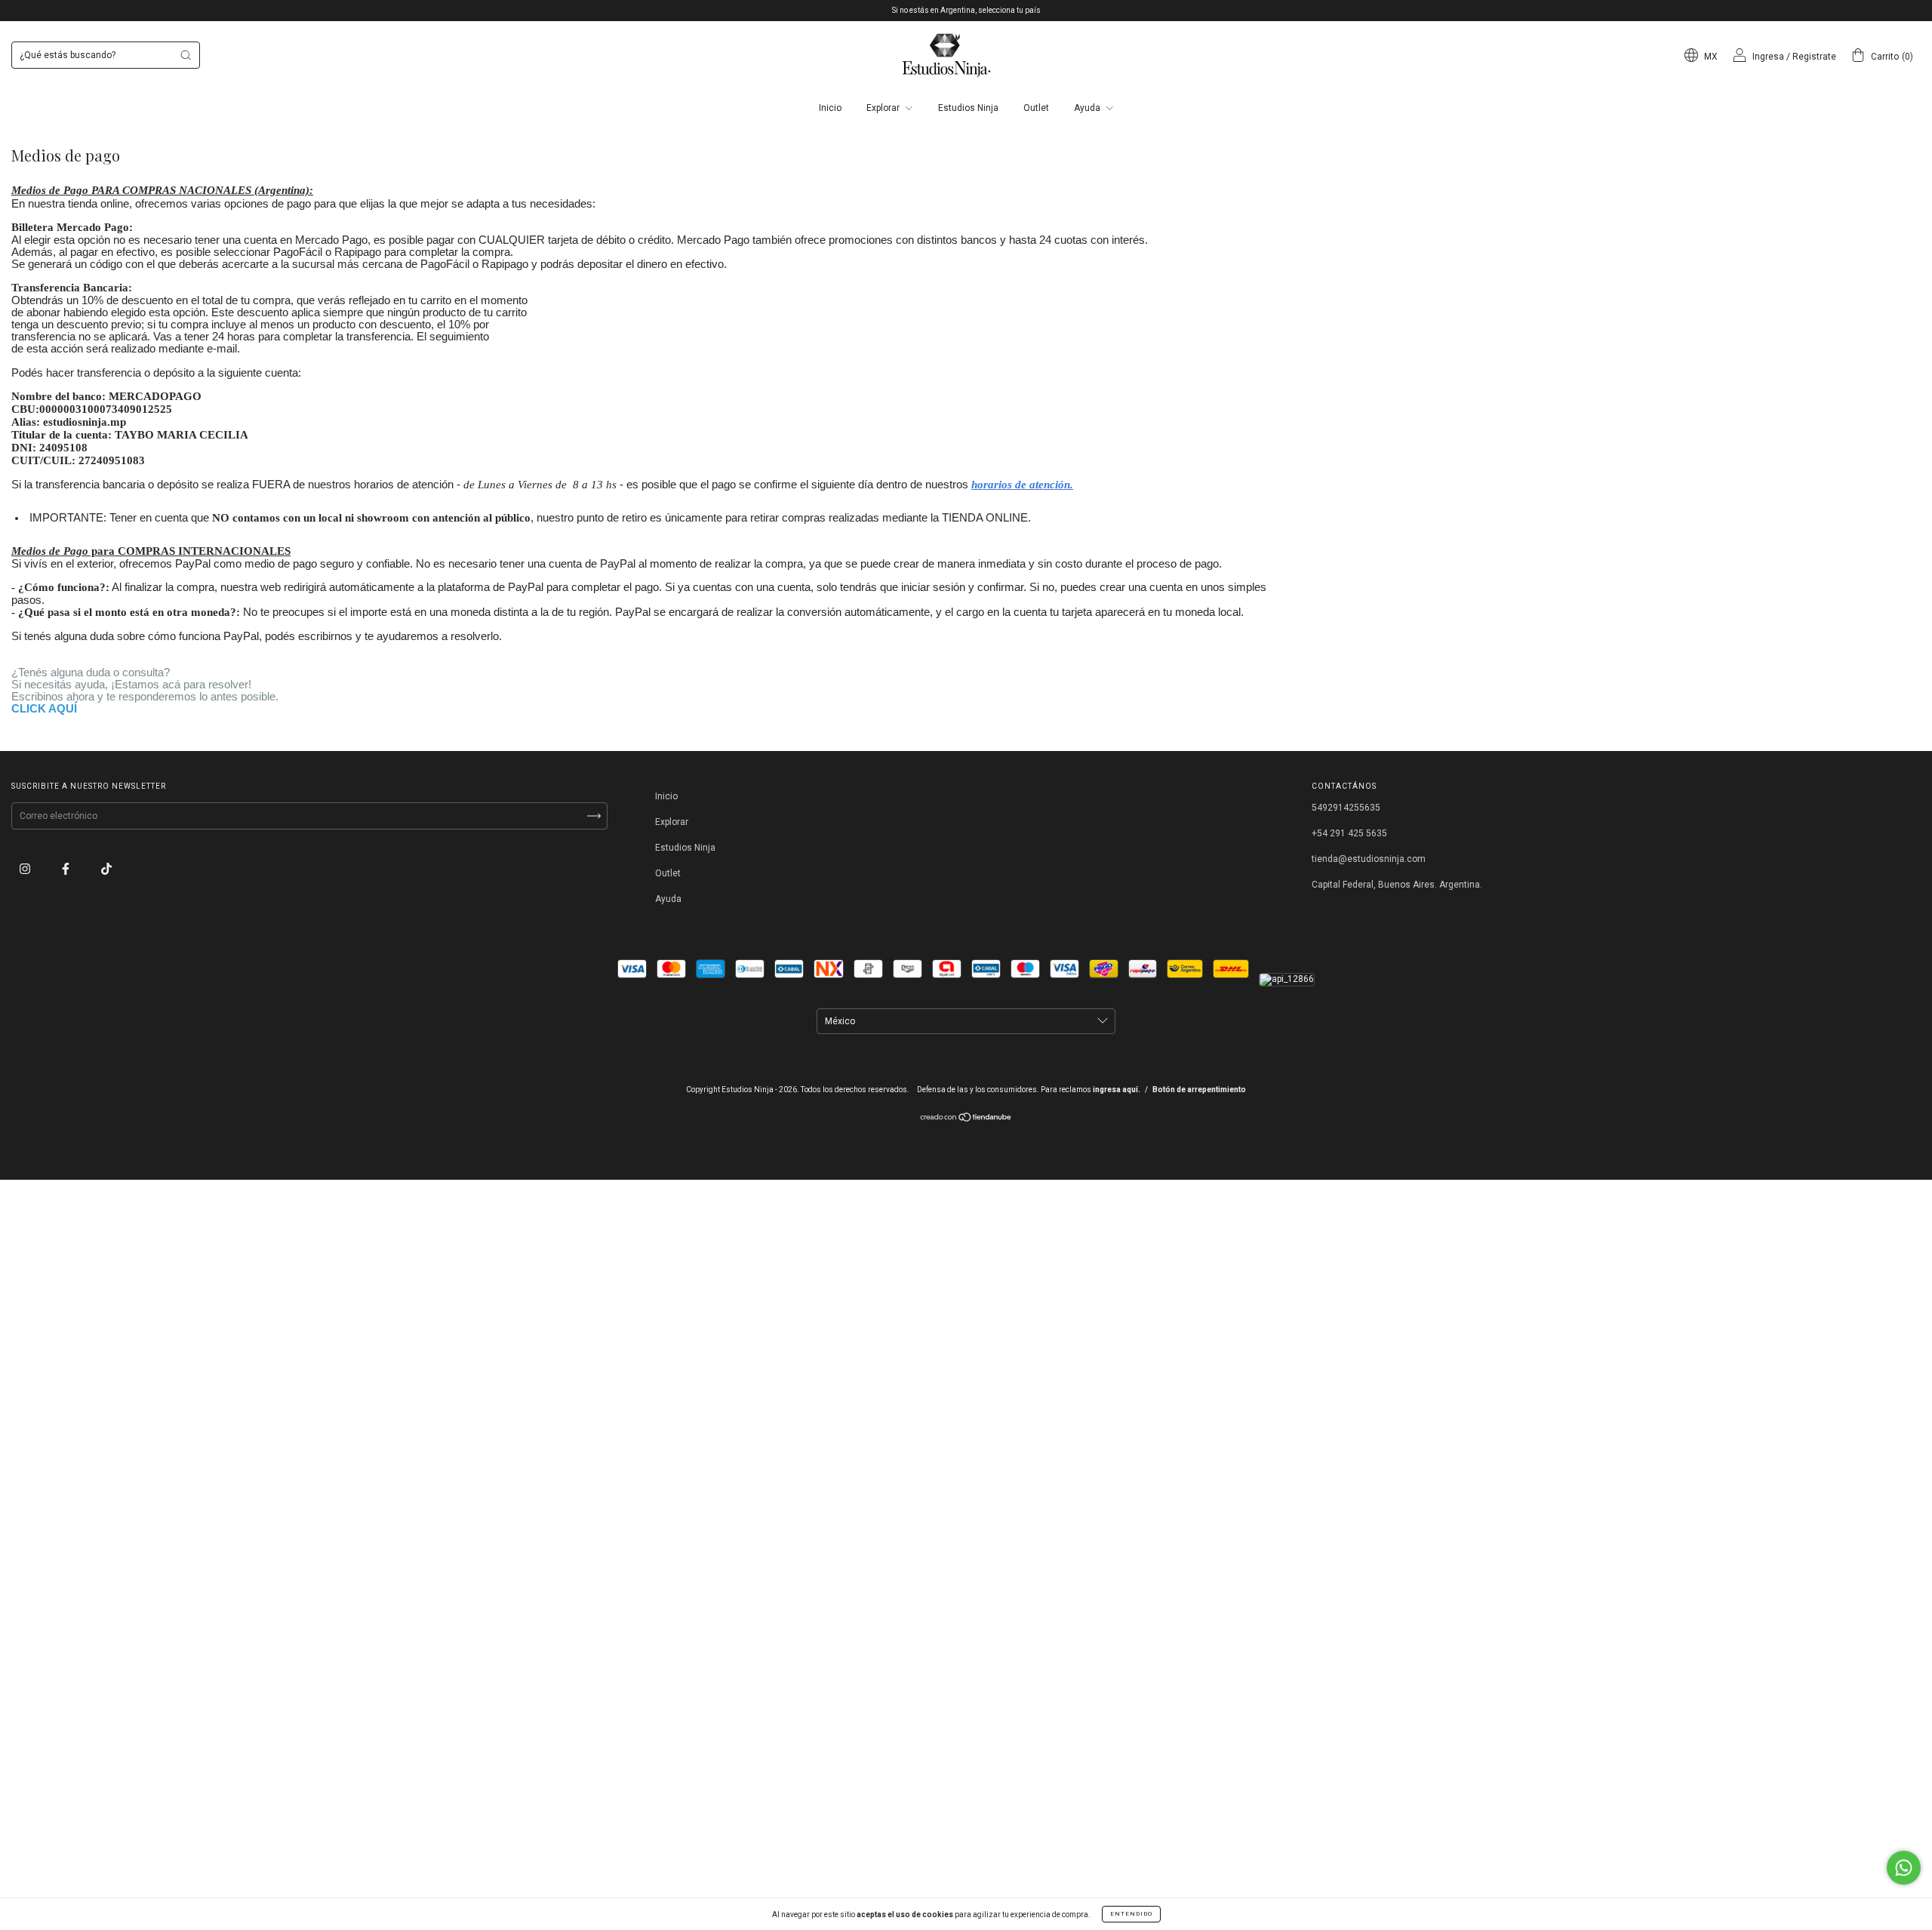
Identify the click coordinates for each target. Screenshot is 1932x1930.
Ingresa (1768, 57)
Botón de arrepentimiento (1199, 1090)
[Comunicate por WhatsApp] (1904, 1868)
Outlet (1036, 108)
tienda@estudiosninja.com (1369, 859)
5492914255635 (1346, 808)
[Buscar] (186, 55)
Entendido (1131, 1914)
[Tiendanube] (966, 1119)
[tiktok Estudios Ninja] (106, 869)
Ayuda (1088, 108)
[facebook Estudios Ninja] (67, 869)
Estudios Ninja (968, 108)
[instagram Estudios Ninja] (26, 869)
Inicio (830, 108)
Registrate (1814, 57)
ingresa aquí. (1117, 1090)
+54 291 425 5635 (1349, 833)
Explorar (884, 108)
